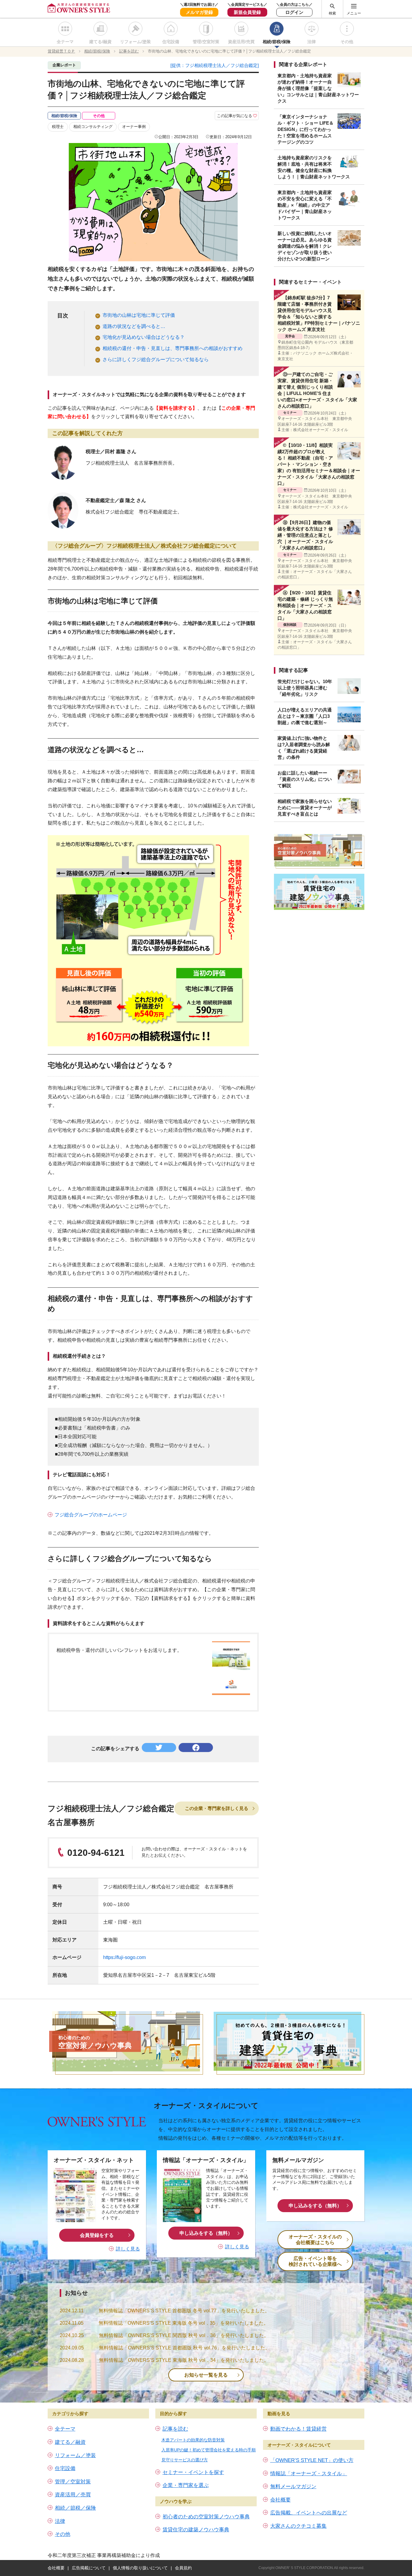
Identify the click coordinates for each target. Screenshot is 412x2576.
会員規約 (183, 2568)
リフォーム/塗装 (135, 42)
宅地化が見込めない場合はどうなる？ (144, 337)
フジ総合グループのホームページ (91, 1515)
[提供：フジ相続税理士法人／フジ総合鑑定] (215, 65)
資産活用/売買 (241, 42)
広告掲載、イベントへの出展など (309, 2513)
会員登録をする (97, 2235)
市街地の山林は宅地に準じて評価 (139, 315)
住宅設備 (171, 42)
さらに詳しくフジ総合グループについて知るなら (156, 359)
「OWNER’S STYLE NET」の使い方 (312, 2460)
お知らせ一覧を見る (206, 2375)
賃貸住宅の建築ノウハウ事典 (196, 2530)
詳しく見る (128, 2249)
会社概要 (280, 2500)
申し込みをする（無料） (206, 2233)
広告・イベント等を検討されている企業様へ (315, 2261)
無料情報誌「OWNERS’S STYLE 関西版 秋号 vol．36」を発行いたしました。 (184, 2335)
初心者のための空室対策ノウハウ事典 (206, 2517)
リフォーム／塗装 (75, 2455)
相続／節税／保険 (75, 2508)
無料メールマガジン (293, 2487)
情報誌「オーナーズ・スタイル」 (309, 2474)
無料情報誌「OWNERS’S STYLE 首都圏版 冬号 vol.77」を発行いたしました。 (184, 2311)
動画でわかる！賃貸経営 (298, 2429)
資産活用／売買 (73, 2495)
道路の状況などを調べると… (134, 326)
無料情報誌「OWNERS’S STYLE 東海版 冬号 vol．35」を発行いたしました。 (184, 2323)
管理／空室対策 (73, 2482)
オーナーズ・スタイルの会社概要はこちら (315, 2240)
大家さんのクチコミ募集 (298, 2526)
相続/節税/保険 (277, 42)
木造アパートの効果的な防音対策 (193, 2440)
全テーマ (65, 42)
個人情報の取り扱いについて (140, 2568)
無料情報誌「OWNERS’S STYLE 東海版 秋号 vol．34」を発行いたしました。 (184, 2360)
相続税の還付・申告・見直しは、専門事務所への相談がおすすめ (173, 348)
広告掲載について (89, 2568)
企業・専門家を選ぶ (186, 2485)
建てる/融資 (100, 42)
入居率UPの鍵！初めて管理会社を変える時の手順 (209, 2450)
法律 (312, 42)
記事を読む (175, 2429)
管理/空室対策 (206, 42)
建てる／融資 (70, 2442)
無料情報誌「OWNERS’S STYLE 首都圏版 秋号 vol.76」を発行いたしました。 (184, 2348)
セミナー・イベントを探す (193, 2472)
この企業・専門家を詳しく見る (217, 1808)
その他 (347, 42)
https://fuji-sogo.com (124, 1957)
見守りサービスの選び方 (185, 2460)
